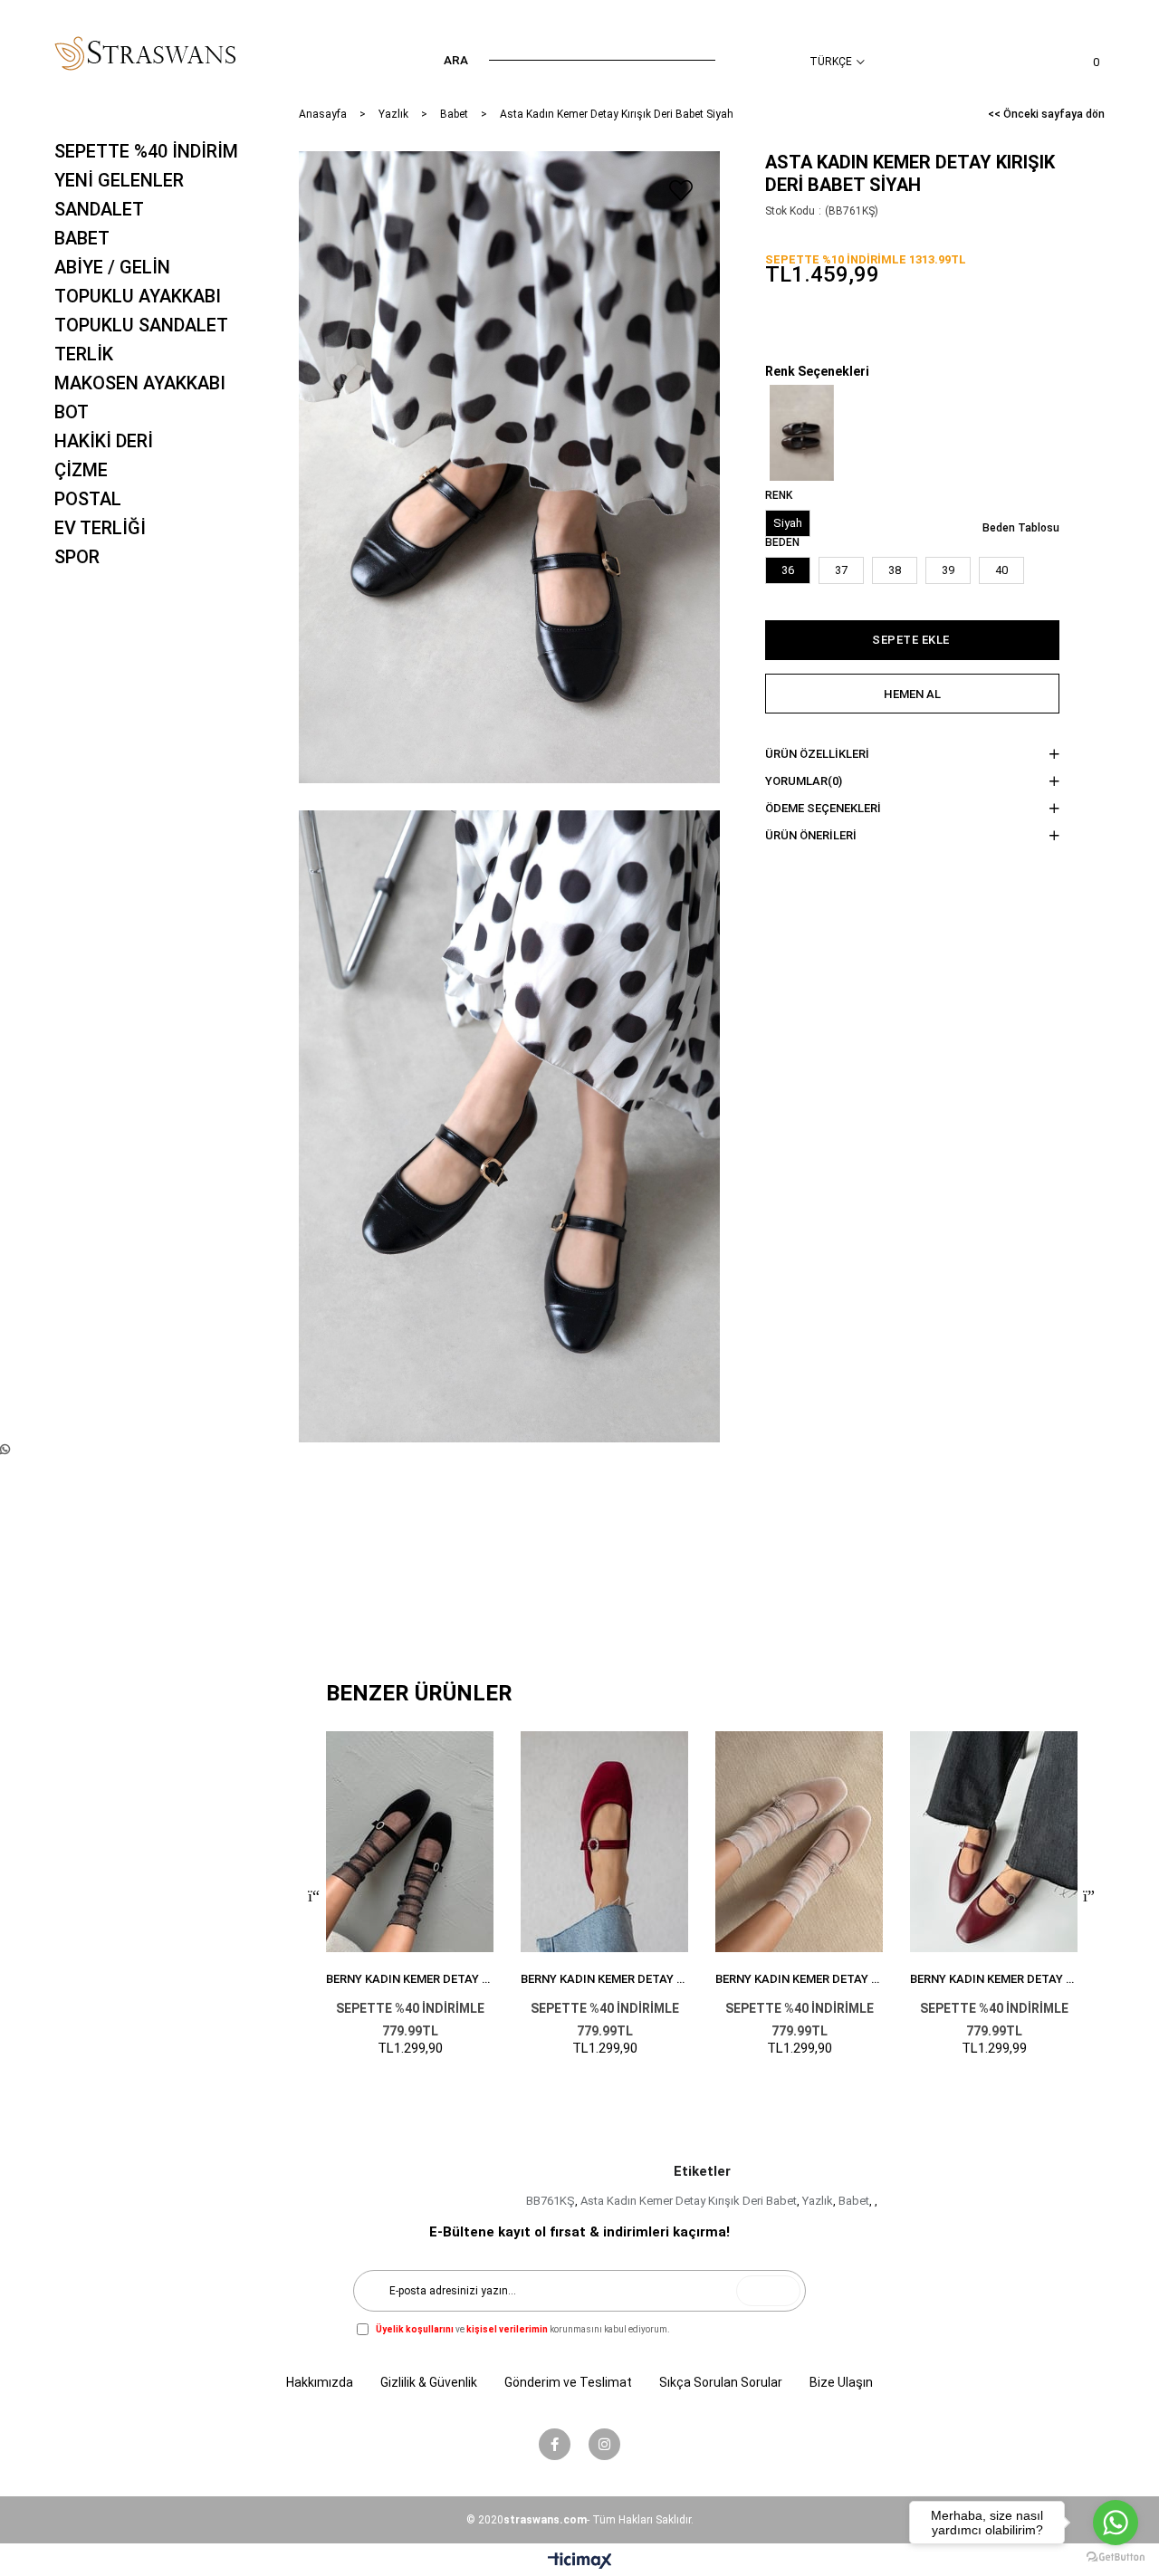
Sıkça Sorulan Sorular (721, 2382)
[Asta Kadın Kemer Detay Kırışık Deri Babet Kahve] (801, 433)
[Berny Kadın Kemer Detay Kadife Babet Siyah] (410, 1842)
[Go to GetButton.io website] (1116, 2557)
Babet (854, 2201)
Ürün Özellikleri (817, 754)
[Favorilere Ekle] (681, 190)
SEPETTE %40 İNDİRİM (146, 151)
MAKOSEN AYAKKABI (140, 383)
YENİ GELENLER (119, 180)
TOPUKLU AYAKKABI (138, 296)
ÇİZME (81, 470)
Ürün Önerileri (811, 835)
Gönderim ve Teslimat (568, 2382)
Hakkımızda (320, 2382)
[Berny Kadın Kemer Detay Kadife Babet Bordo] (604, 1842)
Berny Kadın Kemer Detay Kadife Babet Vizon (799, 1979)
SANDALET (99, 209)
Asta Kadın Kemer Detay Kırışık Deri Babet (689, 2201)
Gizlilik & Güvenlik (429, 2382)
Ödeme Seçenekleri (823, 808)
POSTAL (88, 499)
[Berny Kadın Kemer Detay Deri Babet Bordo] (994, 1842)
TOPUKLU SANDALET (141, 325)
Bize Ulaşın (841, 2382)
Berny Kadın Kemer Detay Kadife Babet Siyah (410, 1979)
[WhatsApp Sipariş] (5, 1449)
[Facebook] (555, 2444)
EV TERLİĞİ (100, 528)
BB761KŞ (551, 2201)
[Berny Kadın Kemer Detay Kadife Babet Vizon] (799, 1842)
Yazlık (818, 2201)
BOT (72, 412)
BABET (82, 238)
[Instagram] (604, 2444)
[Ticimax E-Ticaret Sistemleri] (580, 2562)
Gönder (768, 2291)
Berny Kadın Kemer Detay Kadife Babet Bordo (604, 1979)
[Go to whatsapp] (1116, 2523)
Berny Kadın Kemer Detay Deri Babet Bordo (994, 1979)
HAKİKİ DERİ (104, 441)
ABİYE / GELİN (112, 267)
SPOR (77, 557)
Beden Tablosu (1021, 528)
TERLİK (84, 354)
